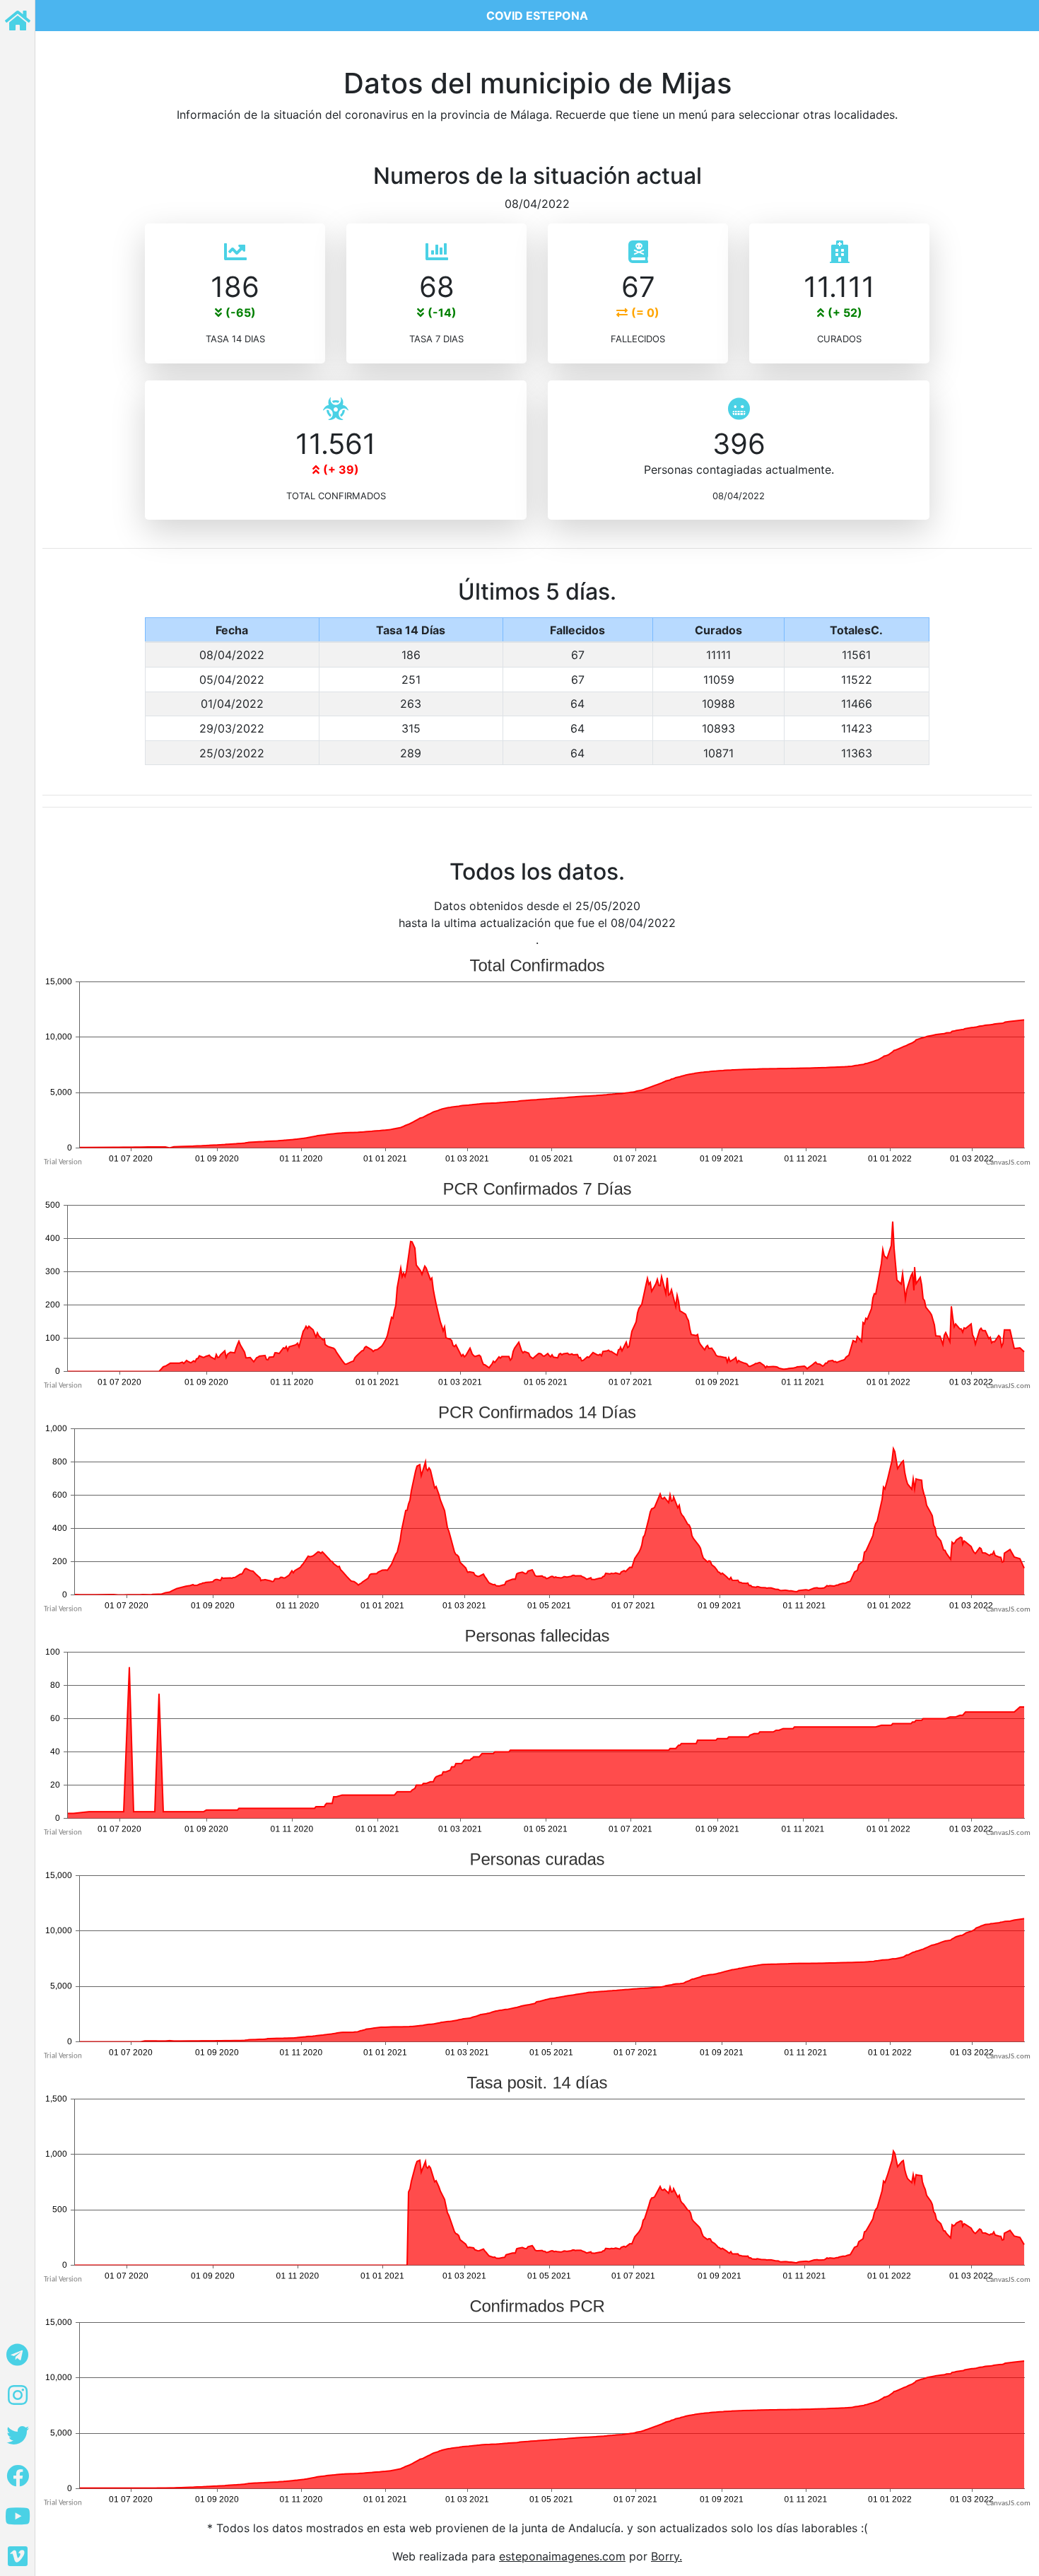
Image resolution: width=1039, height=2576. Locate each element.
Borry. (667, 2556)
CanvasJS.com (1008, 1163)
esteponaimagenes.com (562, 2556)
